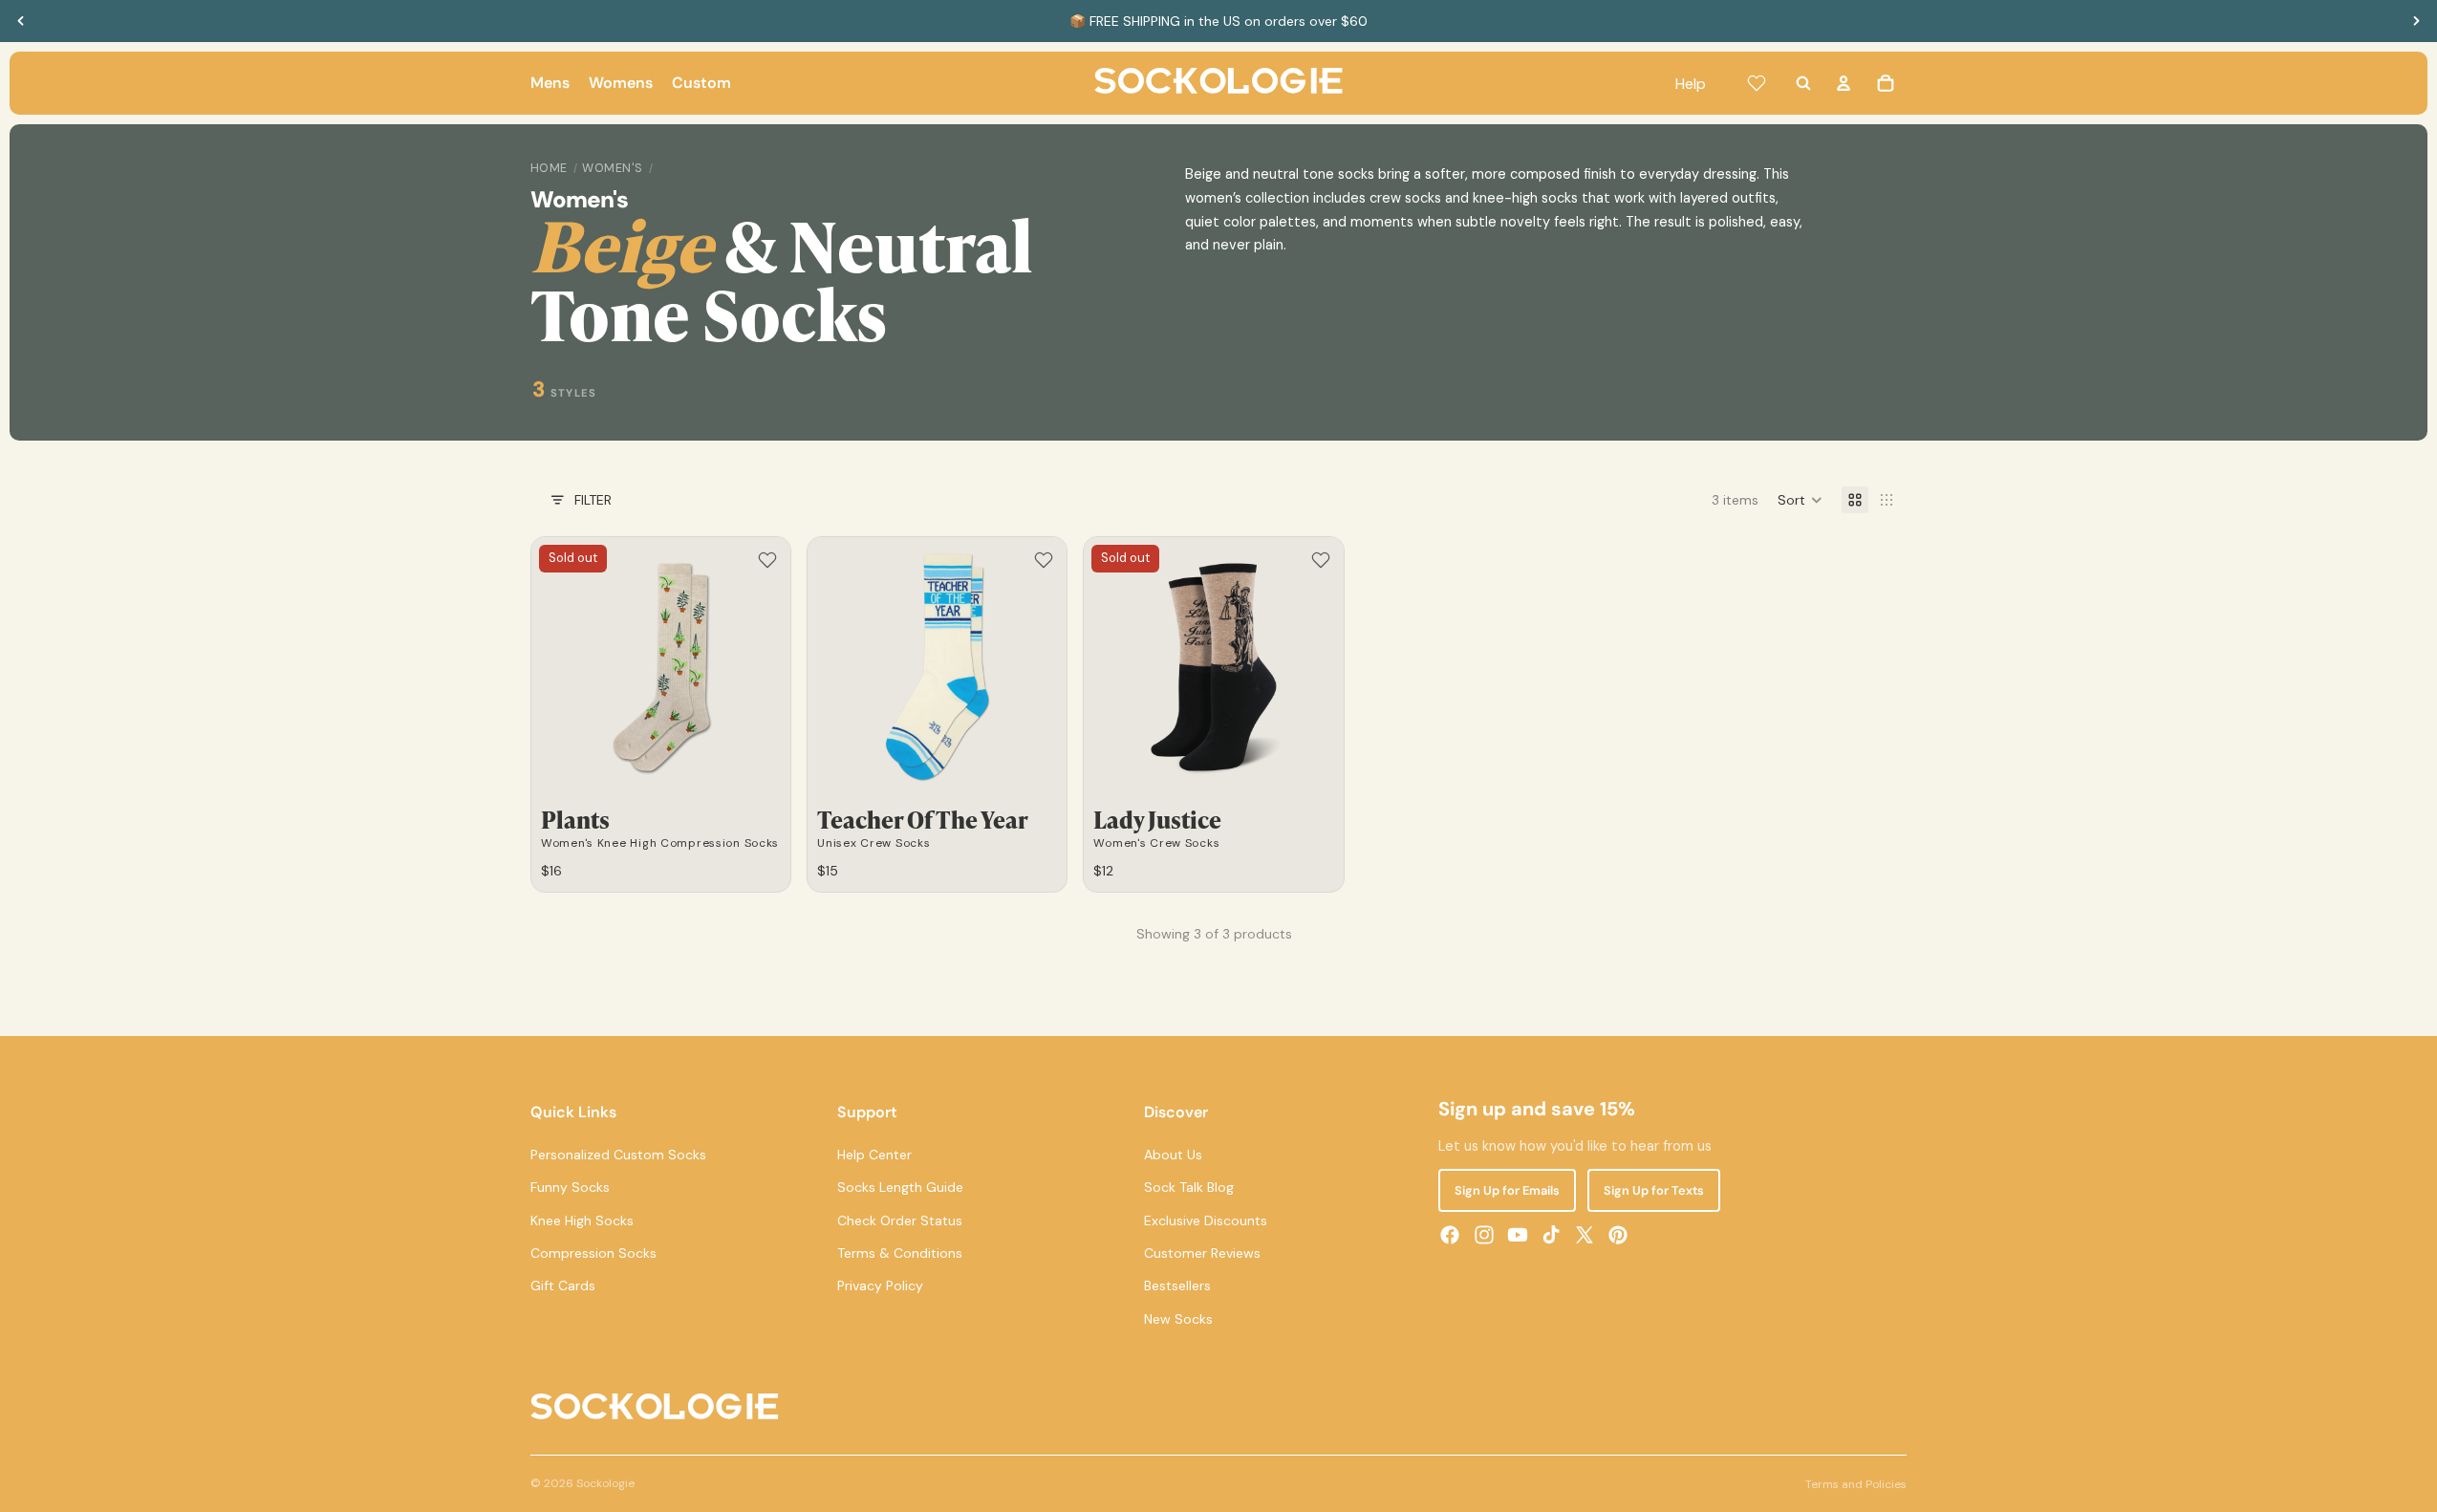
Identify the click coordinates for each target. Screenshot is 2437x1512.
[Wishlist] (1757, 83)
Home (549, 168)
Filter (593, 500)
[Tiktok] (1551, 1235)
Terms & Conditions (900, 1253)
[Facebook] (1450, 1235)
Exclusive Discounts (1206, 1220)
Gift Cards (563, 1285)
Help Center (874, 1155)
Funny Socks (570, 1187)
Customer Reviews (1202, 1253)
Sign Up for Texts (1654, 1190)
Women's (613, 168)
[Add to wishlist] (767, 560)
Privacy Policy (880, 1285)
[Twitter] (1585, 1235)
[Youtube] (1518, 1235)
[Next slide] (2416, 21)
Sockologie (605, 1483)
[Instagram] (1484, 1235)
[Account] (1844, 83)
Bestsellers (1177, 1285)
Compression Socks (593, 1253)
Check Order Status (900, 1220)
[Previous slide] (21, 21)
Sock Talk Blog (1189, 1187)
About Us (1173, 1155)
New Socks (1178, 1319)
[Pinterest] (1618, 1235)
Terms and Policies (1856, 1484)
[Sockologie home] (1218, 83)
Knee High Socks (582, 1220)
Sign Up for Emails (1507, 1190)
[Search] (1803, 83)
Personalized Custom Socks (618, 1155)
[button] (1800, 500)
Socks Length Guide (900, 1187)
